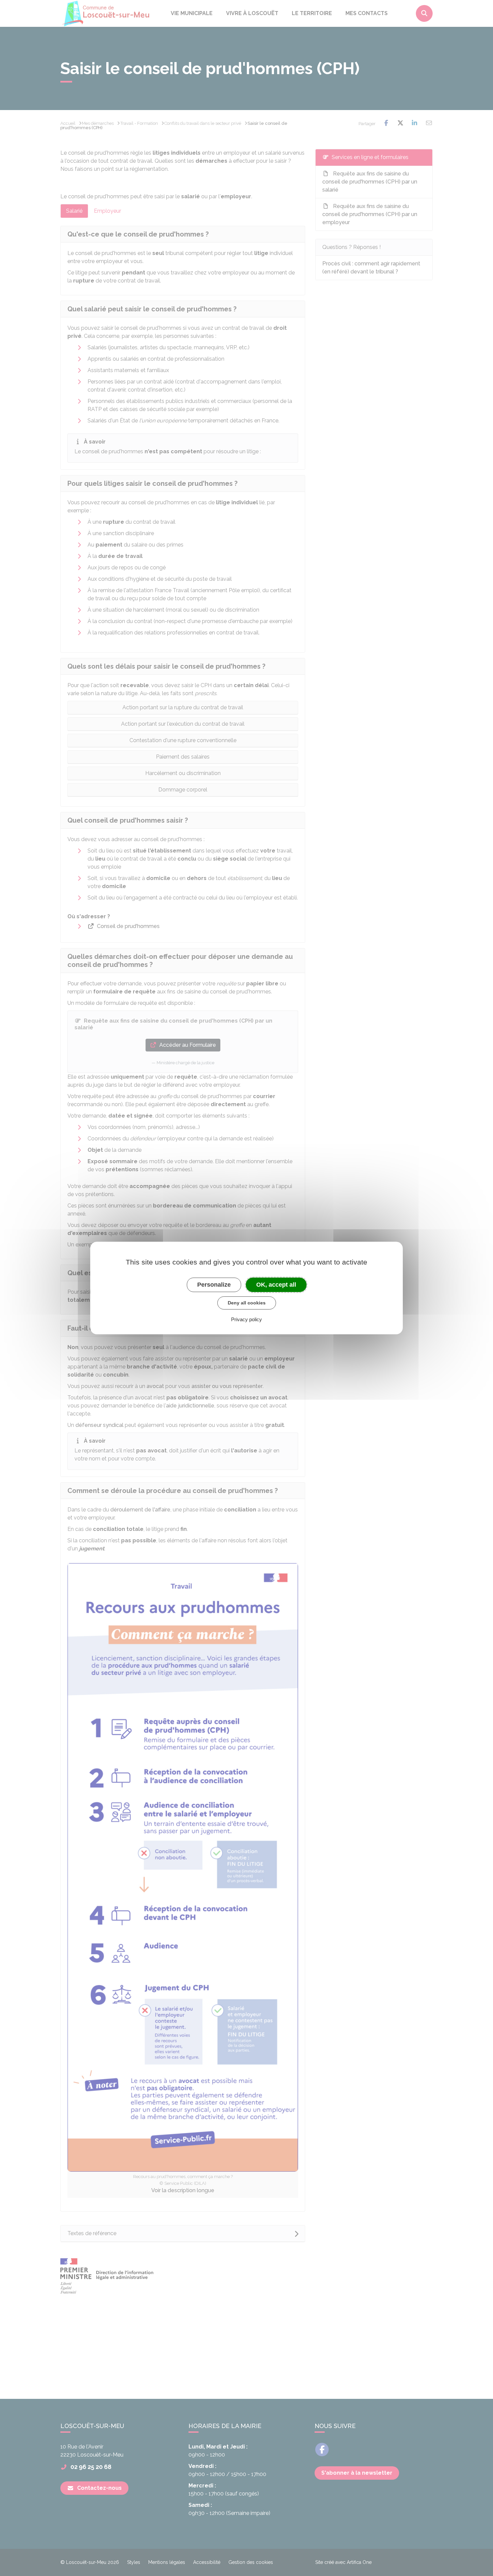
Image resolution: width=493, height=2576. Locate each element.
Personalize (214, 1285)
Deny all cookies (247, 1303)
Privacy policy (246, 1319)
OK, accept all (276, 1285)
